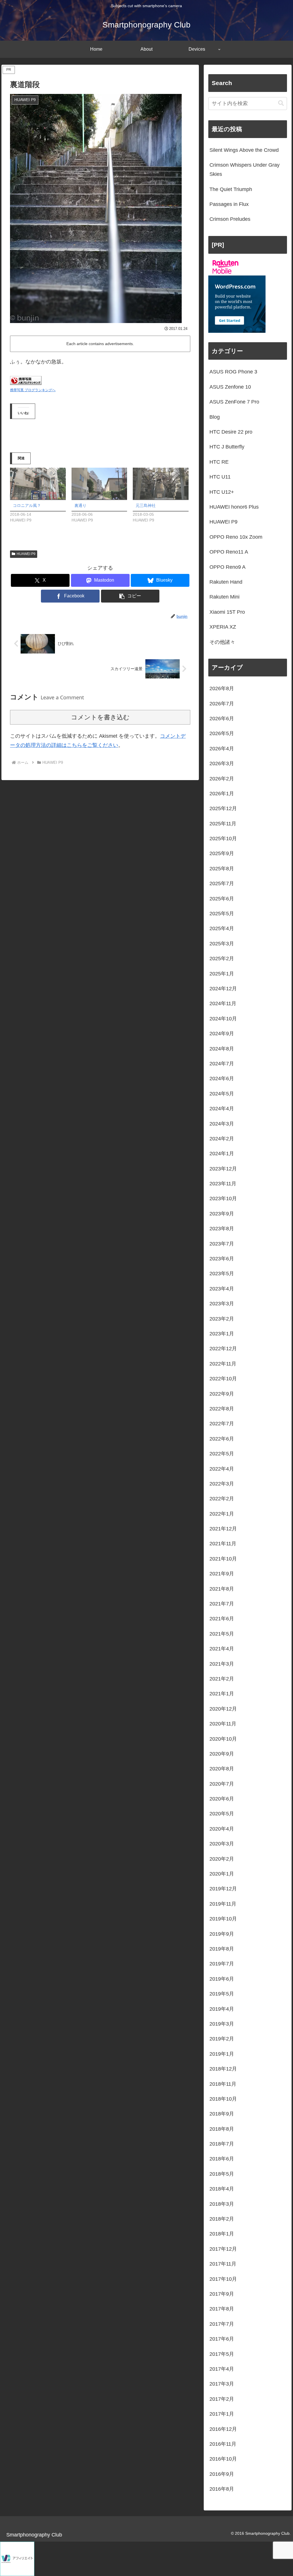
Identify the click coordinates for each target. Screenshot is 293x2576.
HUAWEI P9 (26, 554)
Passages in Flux (229, 204)
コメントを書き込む (100, 717)
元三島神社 (146, 505)
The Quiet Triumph (231, 189)
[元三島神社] (161, 484)
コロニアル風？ (27, 505)
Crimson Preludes (230, 219)
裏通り (80, 505)
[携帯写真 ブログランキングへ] (26, 380)
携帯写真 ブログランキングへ (33, 390)
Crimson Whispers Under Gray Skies (245, 170)
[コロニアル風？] (38, 484)
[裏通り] (99, 484)
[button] (130, 596)
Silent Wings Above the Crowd (244, 150)
